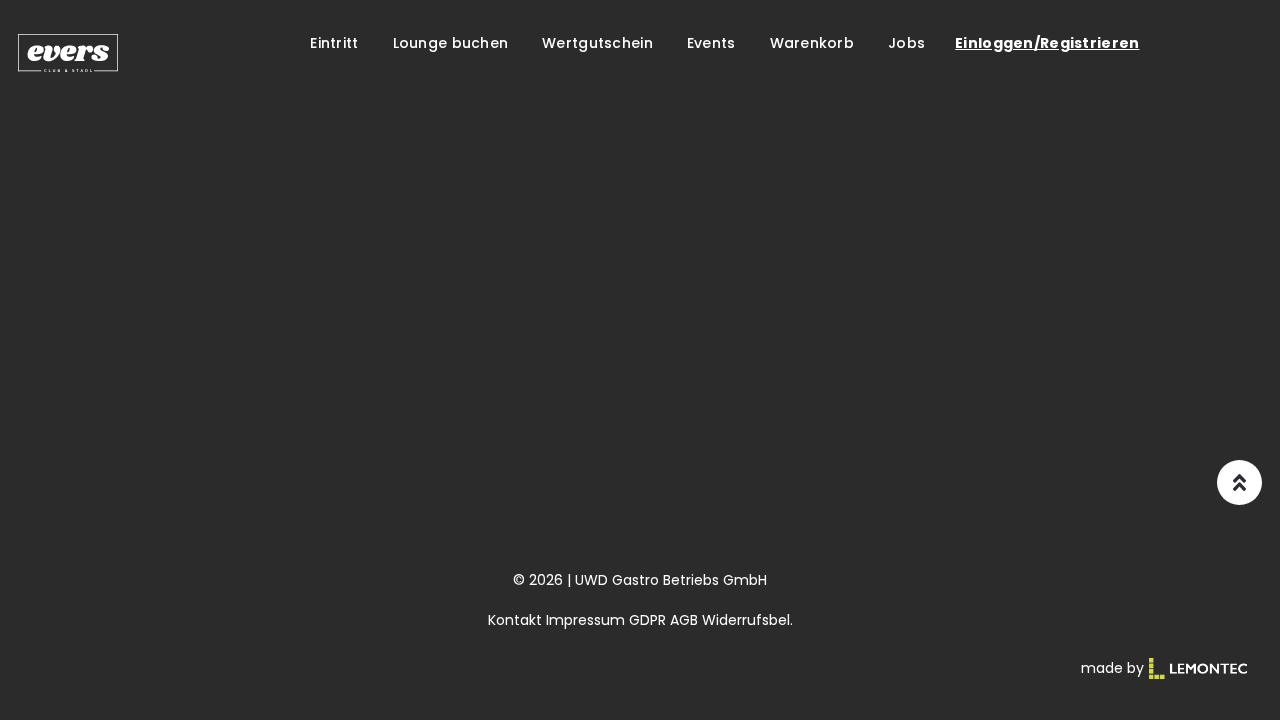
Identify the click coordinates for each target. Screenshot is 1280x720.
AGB (684, 620)
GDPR (647, 620)
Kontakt (515, 620)
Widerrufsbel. (747, 620)
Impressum (585, 620)
